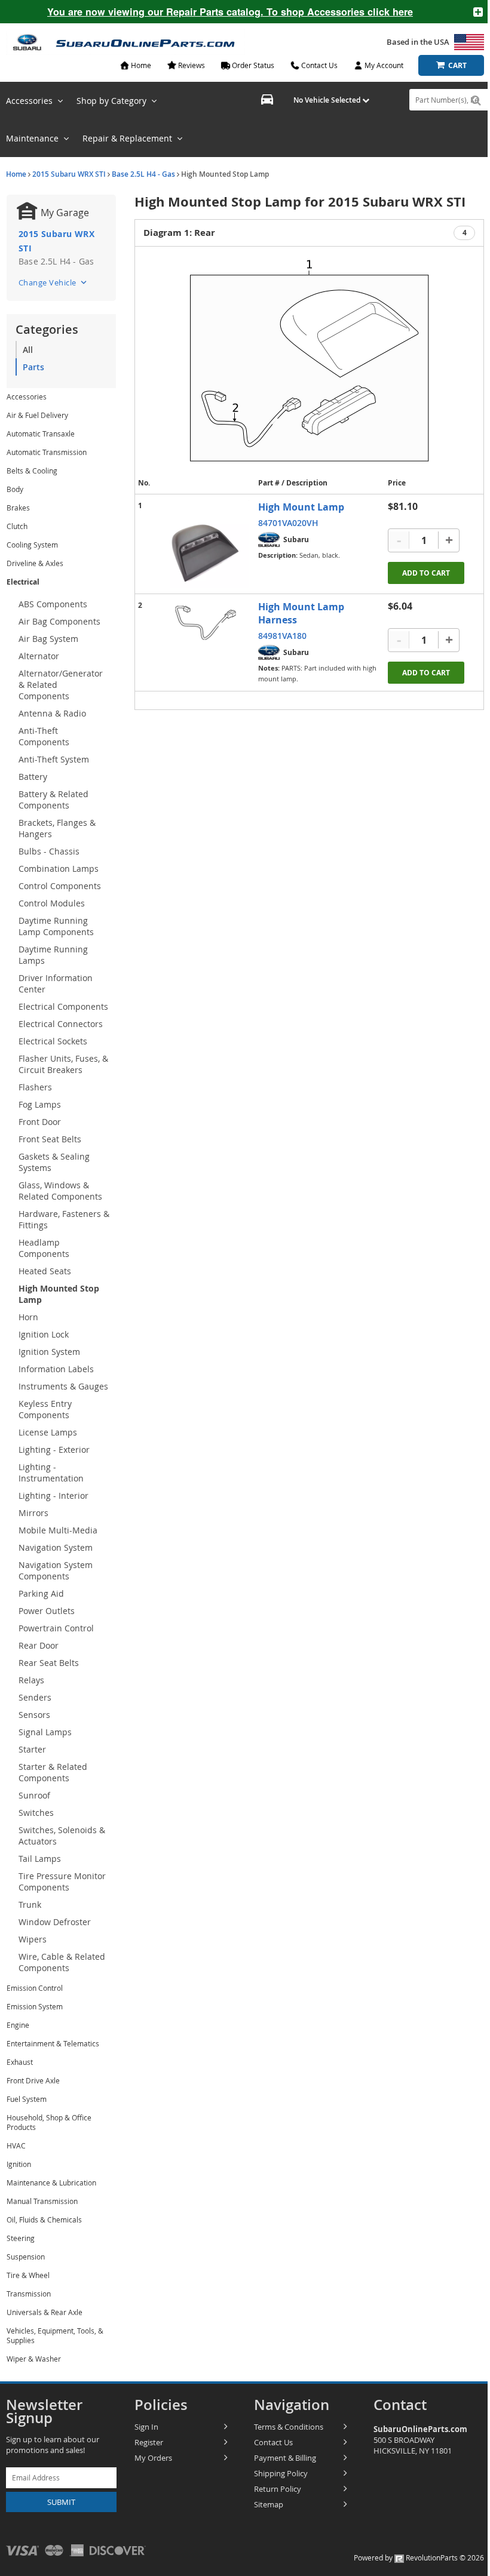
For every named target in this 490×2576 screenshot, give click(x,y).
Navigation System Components (56, 1570)
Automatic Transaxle (41, 434)
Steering (21, 2238)
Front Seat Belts (50, 1139)
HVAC (16, 2145)
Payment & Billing (285, 2458)
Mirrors (33, 1513)
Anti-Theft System (54, 759)
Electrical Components (63, 1006)
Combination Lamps (59, 869)
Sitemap (269, 2504)
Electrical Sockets (53, 1041)
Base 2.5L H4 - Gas (143, 174)
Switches (36, 1813)
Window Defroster (55, 1922)
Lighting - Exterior (54, 1450)
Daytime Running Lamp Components (56, 926)
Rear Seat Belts (49, 1663)
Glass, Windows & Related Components (60, 1191)
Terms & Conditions (289, 2427)
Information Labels (56, 1369)
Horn (28, 1317)
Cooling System (32, 545)
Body (15, 489)
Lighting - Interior (53, 1496)
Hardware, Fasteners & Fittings (64, 1219)
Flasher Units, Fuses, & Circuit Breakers (63, 1064)
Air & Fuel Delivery (37, 415)
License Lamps (48, 1432)
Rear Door (39, 1645)
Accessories (27, 396)
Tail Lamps (40, 1859)
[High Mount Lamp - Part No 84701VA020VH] (206, 544)
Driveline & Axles (35, 563)
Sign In (146, 2427)
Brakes (18, 508)
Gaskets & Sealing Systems (54, 1162)
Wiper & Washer (34, 2359)
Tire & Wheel (28, 2275)
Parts (33, 367)
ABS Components (53, 604)
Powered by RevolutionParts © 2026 (419, 2557)
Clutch (17, 526)
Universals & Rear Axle (45, 2312)
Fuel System (27, 2099)
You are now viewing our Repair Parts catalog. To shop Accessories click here (230, 12)
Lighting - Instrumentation (51, 1473)
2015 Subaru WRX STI (69, 174)
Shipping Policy (281, 2473)
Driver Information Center (56, 983)
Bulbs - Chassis (49, 851)
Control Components (60, 886)
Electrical (23, 582)
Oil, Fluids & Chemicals (44, 2220)
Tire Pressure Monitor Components (62, 1882)
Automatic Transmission (47, 452)
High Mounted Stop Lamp (59, 1294)
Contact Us (273, 2442)
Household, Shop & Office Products (49, 2122)
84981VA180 (282, 636)
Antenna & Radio (52, 713)
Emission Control (35, 1988)
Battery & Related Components (53, 800)
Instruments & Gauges (63, 1386)
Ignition (19, 2164)
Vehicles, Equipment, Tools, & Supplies (55, 2335)
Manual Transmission (42, 2201)
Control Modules (52, 903)
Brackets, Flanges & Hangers (57, 828)
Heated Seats (45, 1271)
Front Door (40, 1122)
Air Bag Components (59, 621)
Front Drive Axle (33, 2080)
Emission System (35, 2006)
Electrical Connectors (61, 1024)
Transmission (29, 2294)
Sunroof (34, 1795)
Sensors (34, 1715)
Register (149, 2442)
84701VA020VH (288, 523)
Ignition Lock (44, 1334)
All (28, 350)
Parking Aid (41, 1593)
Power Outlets (47, 1611)
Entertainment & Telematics (53, 2043)
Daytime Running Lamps (53, 955)
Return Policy (278, 2489)
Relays (31, 1680)
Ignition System (49, 1352)
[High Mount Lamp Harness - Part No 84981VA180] (206, 623)
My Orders (153, 2458)
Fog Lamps (40, 1104)
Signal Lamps (45, 1732)
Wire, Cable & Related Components (62, 1962)
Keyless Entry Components (45, 1409)
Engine (18, 2025)
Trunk (30, 1905)
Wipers (33, 1939)
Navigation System (56, 1547)
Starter (32, 1749)
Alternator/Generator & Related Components (61, 685)
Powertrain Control (56, 1628)
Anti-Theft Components (44, 736)
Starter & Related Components (53, 1772)
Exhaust (20, 2062)
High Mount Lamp (301, 507)
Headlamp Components (44, 1248)
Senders (35, 1697)
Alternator (39, 656)
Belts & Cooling (32, 471)
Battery (33, 777)
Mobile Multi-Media (58, 1530)
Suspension (26, 2257)
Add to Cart (426, 573)
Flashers (35, 1087)
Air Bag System (48, 639)
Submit (61, 2502)
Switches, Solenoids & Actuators (62, 1836)
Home (16, 174)
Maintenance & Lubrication (51, 2182)
